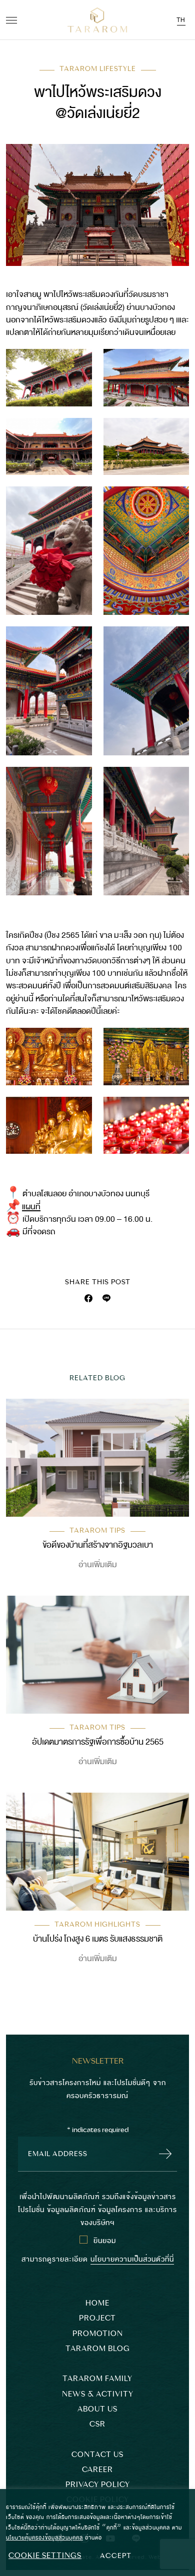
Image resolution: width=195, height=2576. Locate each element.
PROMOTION (98, 2334)
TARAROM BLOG (98, 2349)
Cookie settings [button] (45, 2556)
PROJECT (97, 2318)
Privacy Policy (98, 2485)
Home (97, 2303)
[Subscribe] (163, 2154)
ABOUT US (97, 2409)
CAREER (97, 2470)
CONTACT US (97, 2455)
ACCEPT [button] (116, 2556)
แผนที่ (31, 1207)
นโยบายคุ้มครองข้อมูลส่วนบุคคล (44, 2537)
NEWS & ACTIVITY (98, 2394)
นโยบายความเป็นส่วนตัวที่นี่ (132, 2258)
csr (97, 2424)
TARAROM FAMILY (97, 2379)
